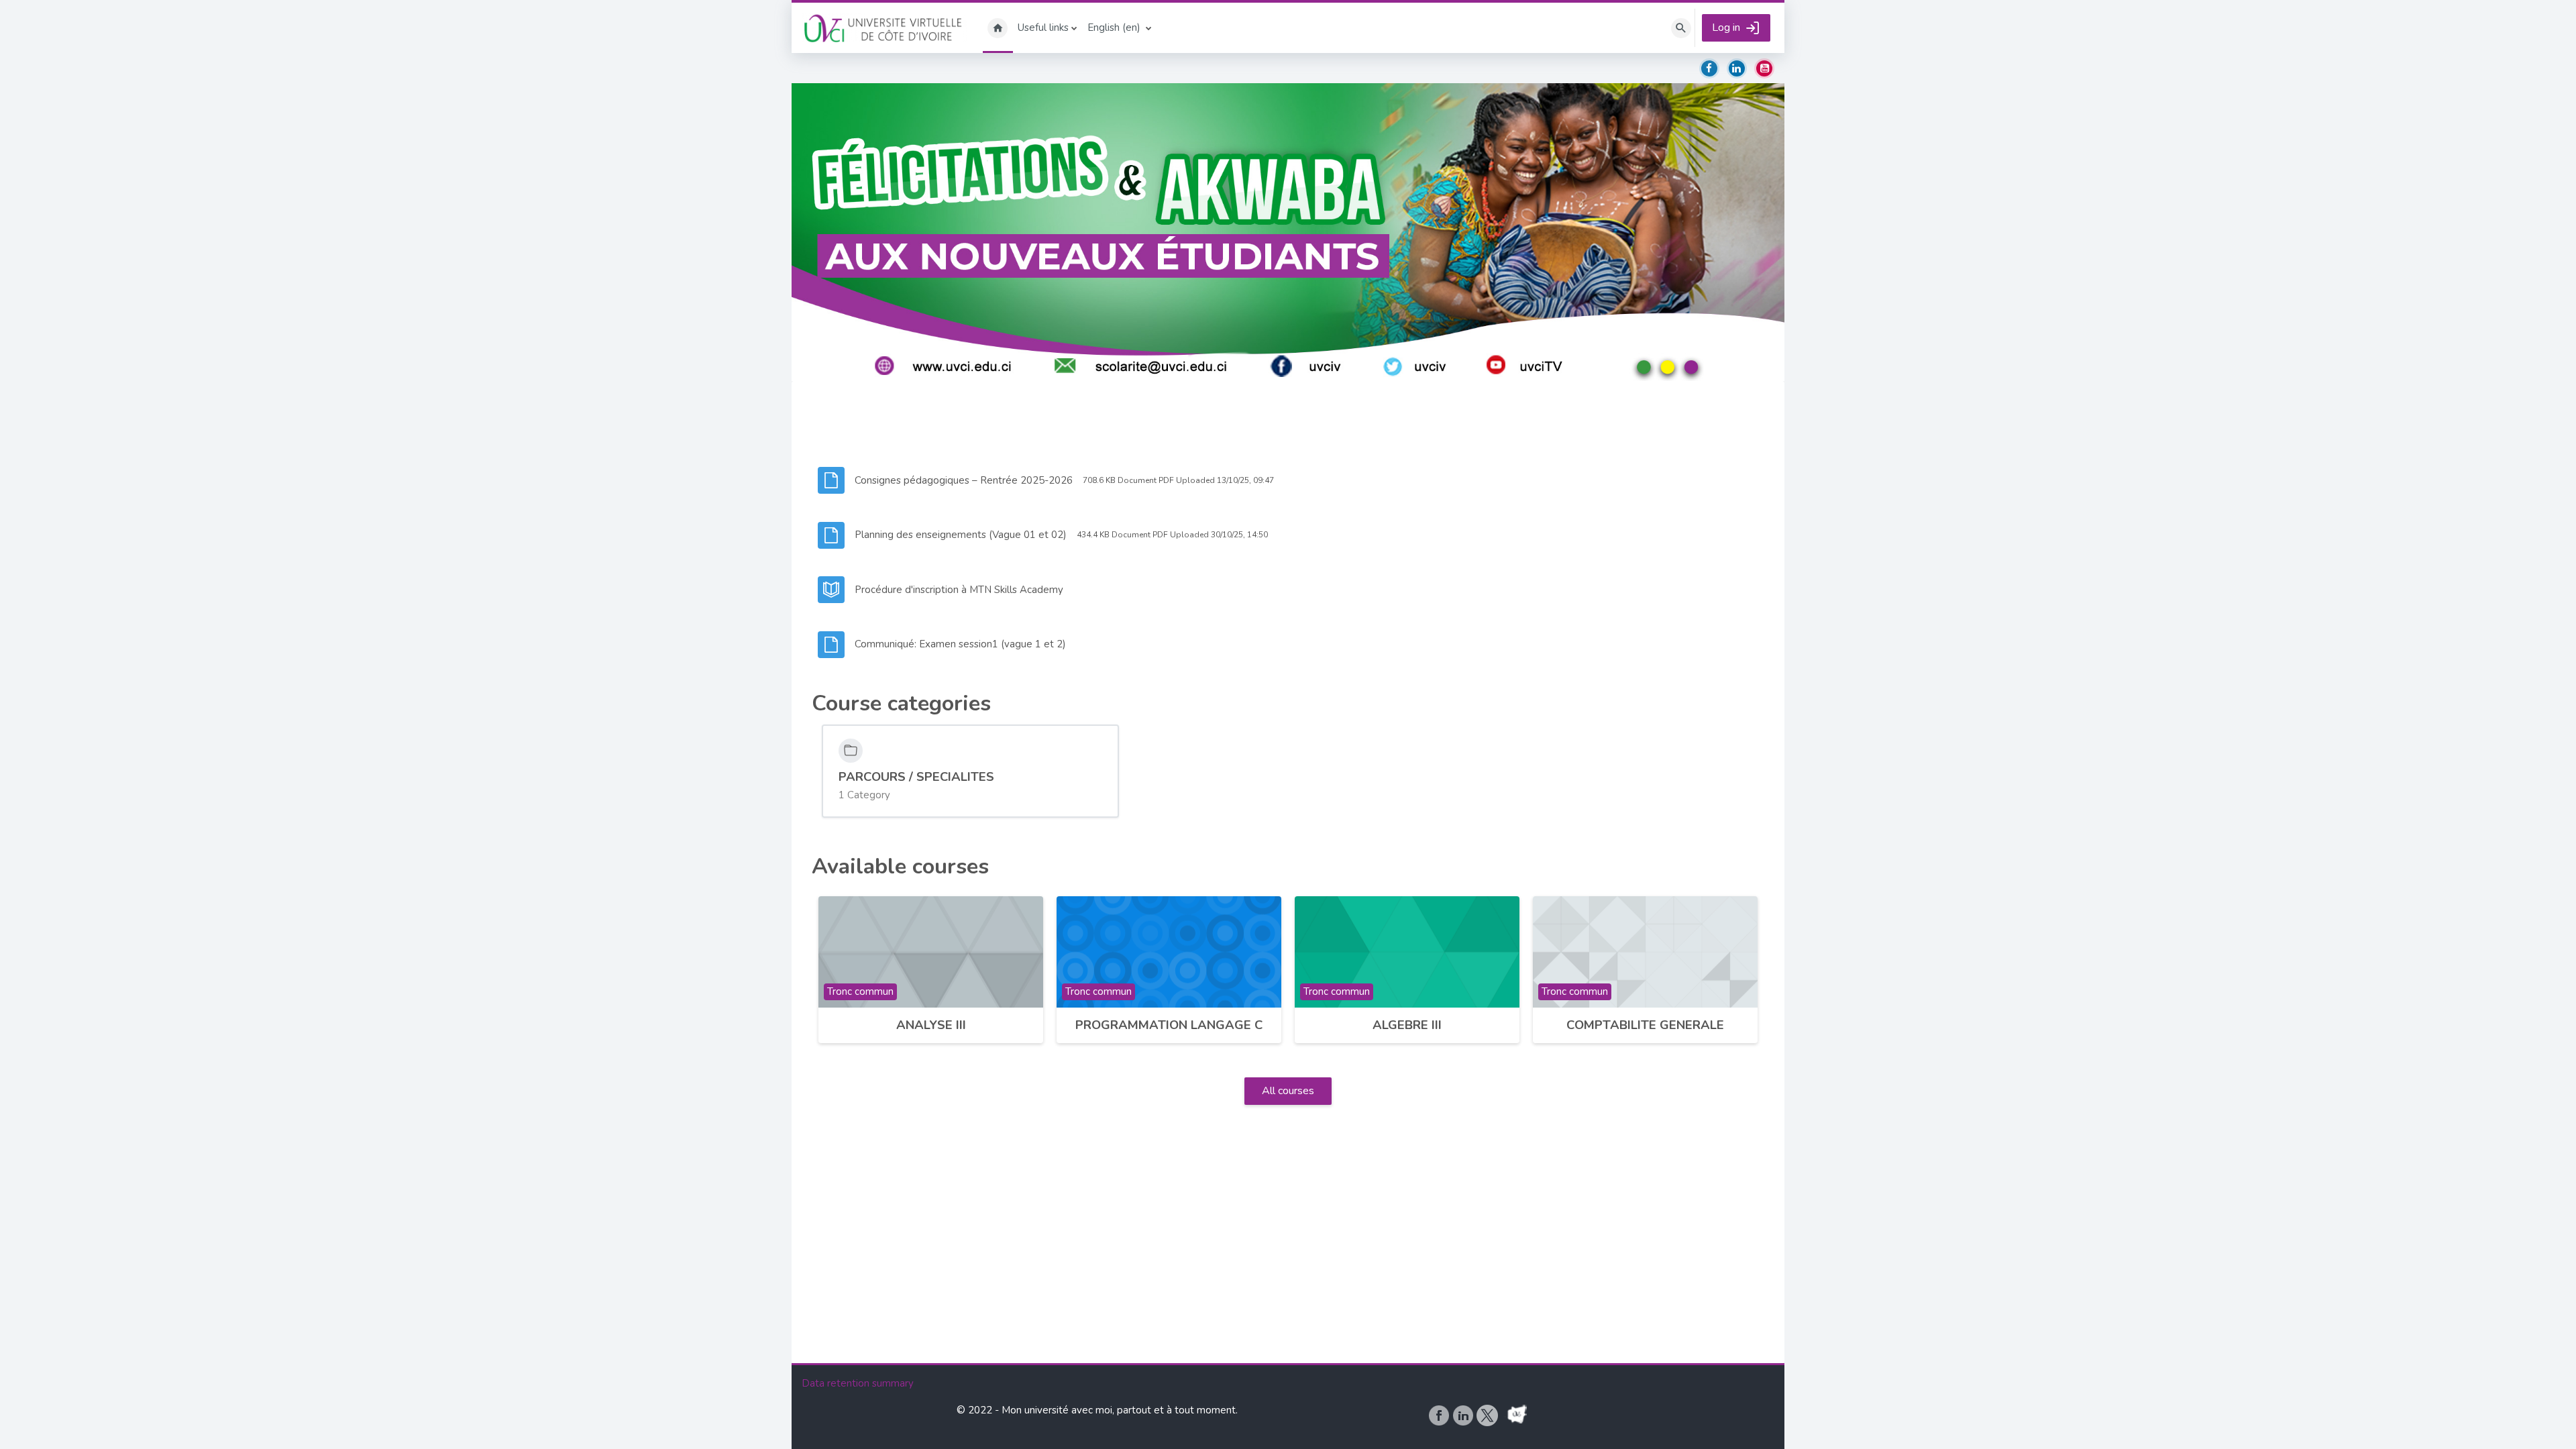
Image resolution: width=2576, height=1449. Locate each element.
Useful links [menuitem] (1043, 28)
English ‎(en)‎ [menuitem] (1114, 28)
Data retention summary (858, 1383)
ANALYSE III (931, 1025)
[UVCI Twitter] (1489, 1415)
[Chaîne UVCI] (1502, 1415)
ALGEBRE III (1407, 1025)
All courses (1288, 1091)
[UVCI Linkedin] (1464, 1415)
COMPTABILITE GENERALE (1645, 1025)
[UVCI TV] (1517, 1415)
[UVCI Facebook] (1440, 1415)
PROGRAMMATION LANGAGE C (1169, 1025)
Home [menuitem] (998, 28)
